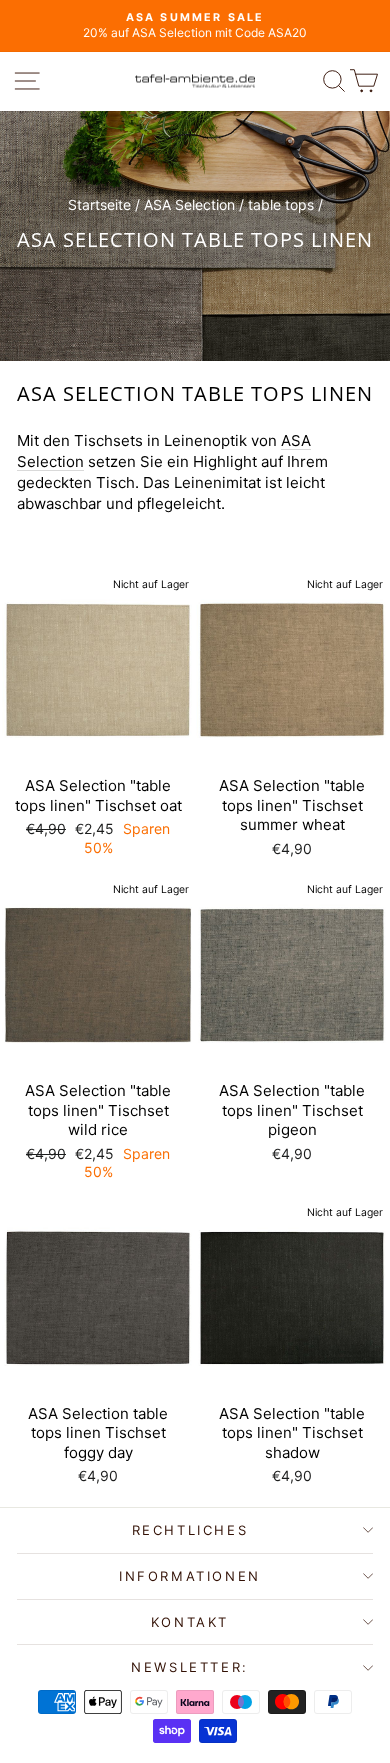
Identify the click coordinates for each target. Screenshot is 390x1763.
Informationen (190, 1576)
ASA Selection (189, 204)
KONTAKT (190, 1622)
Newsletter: (190, 1667)
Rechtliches (190, 1530)
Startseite (99, 204)
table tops (281, 204)
